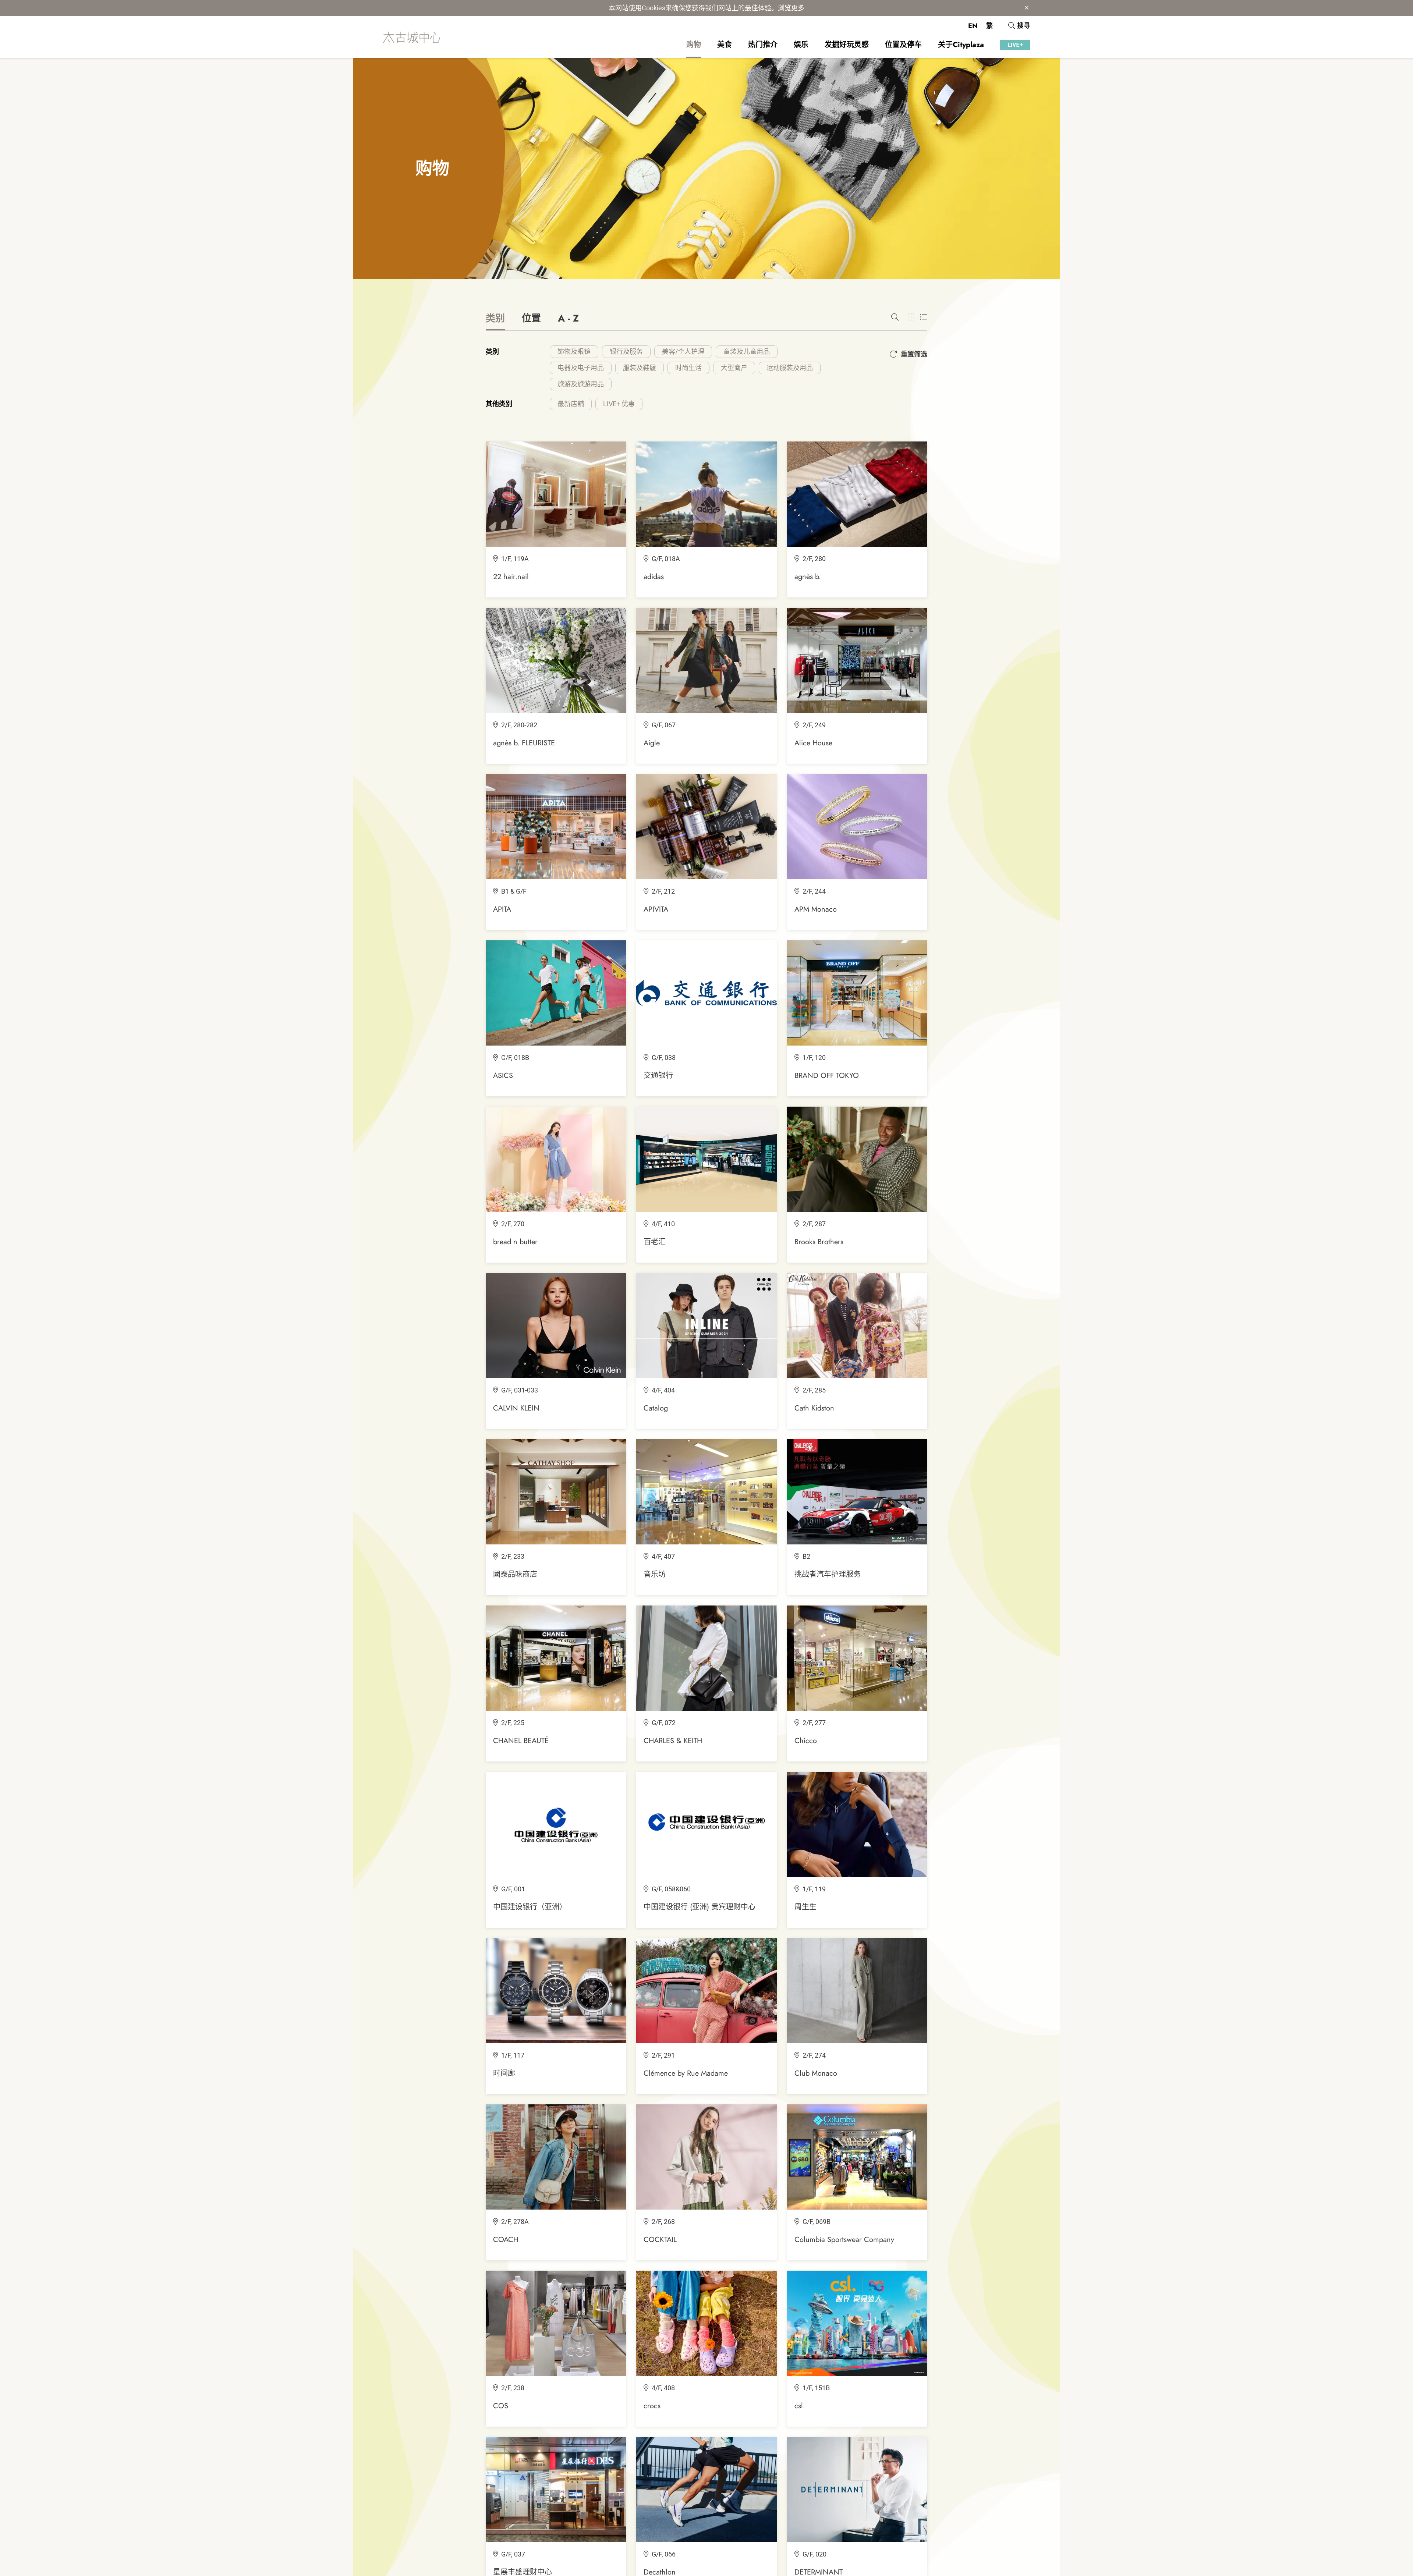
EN (973, 26)
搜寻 (1024, 26)
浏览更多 (791, 8)
